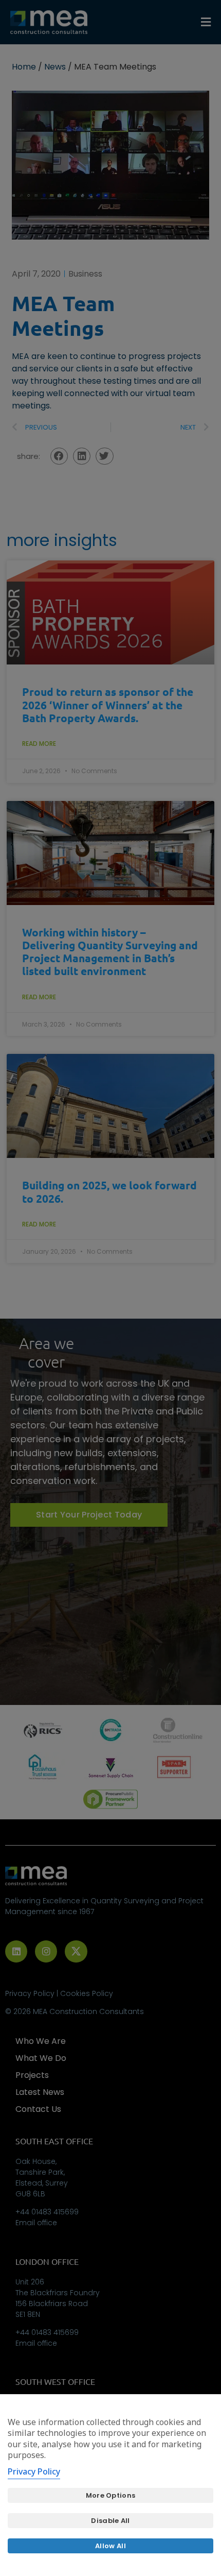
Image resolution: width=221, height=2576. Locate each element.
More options (111, 2495)
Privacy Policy (34, 2471)
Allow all (110, 2546)
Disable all (110, 2521)
